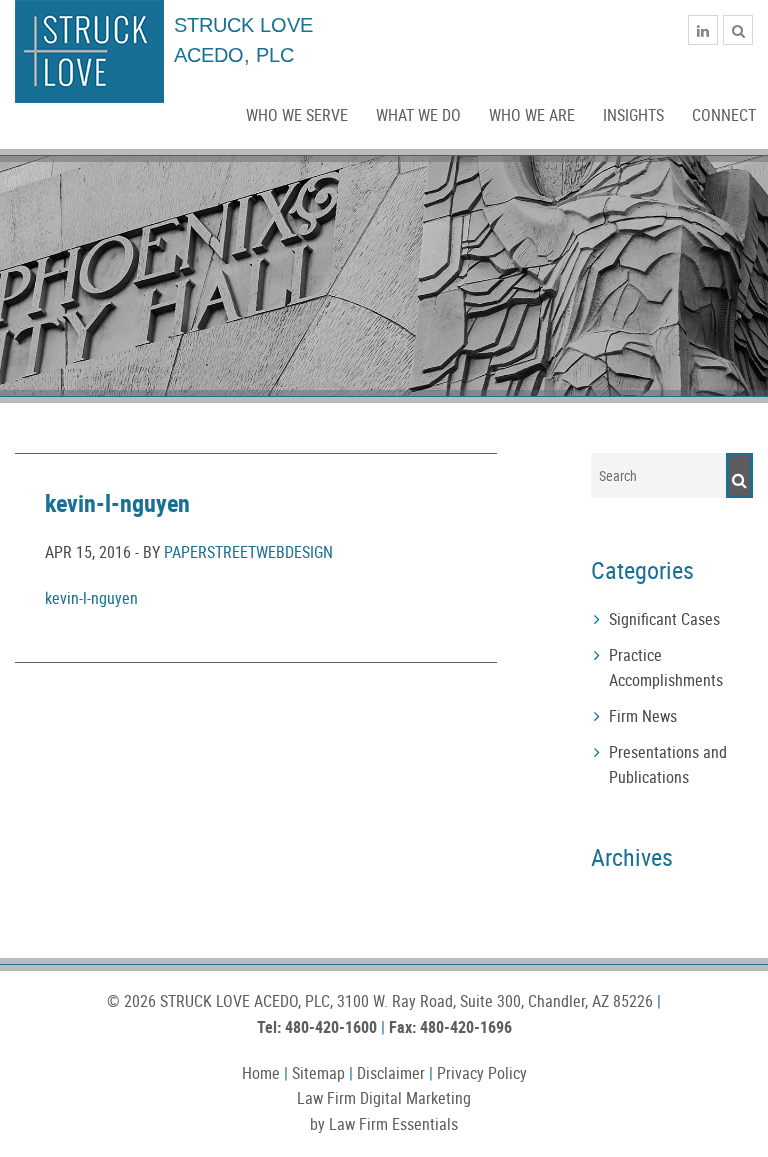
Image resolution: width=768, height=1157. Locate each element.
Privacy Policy (482, 1073)
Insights (633, 115)
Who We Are (532, 115)
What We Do (418, 115)
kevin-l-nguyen (91, 598)
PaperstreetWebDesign (248, 552)
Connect (724, 115)
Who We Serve (297, 115)
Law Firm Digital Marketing (384, 1098)
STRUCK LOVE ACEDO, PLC (245, 1001)
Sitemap (318, 1073)
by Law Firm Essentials (384, 1124)
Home (261, 1073)
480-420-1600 (331, 1027)
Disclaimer (391, 1073)
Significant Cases (664, 619)
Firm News (643, 716)
